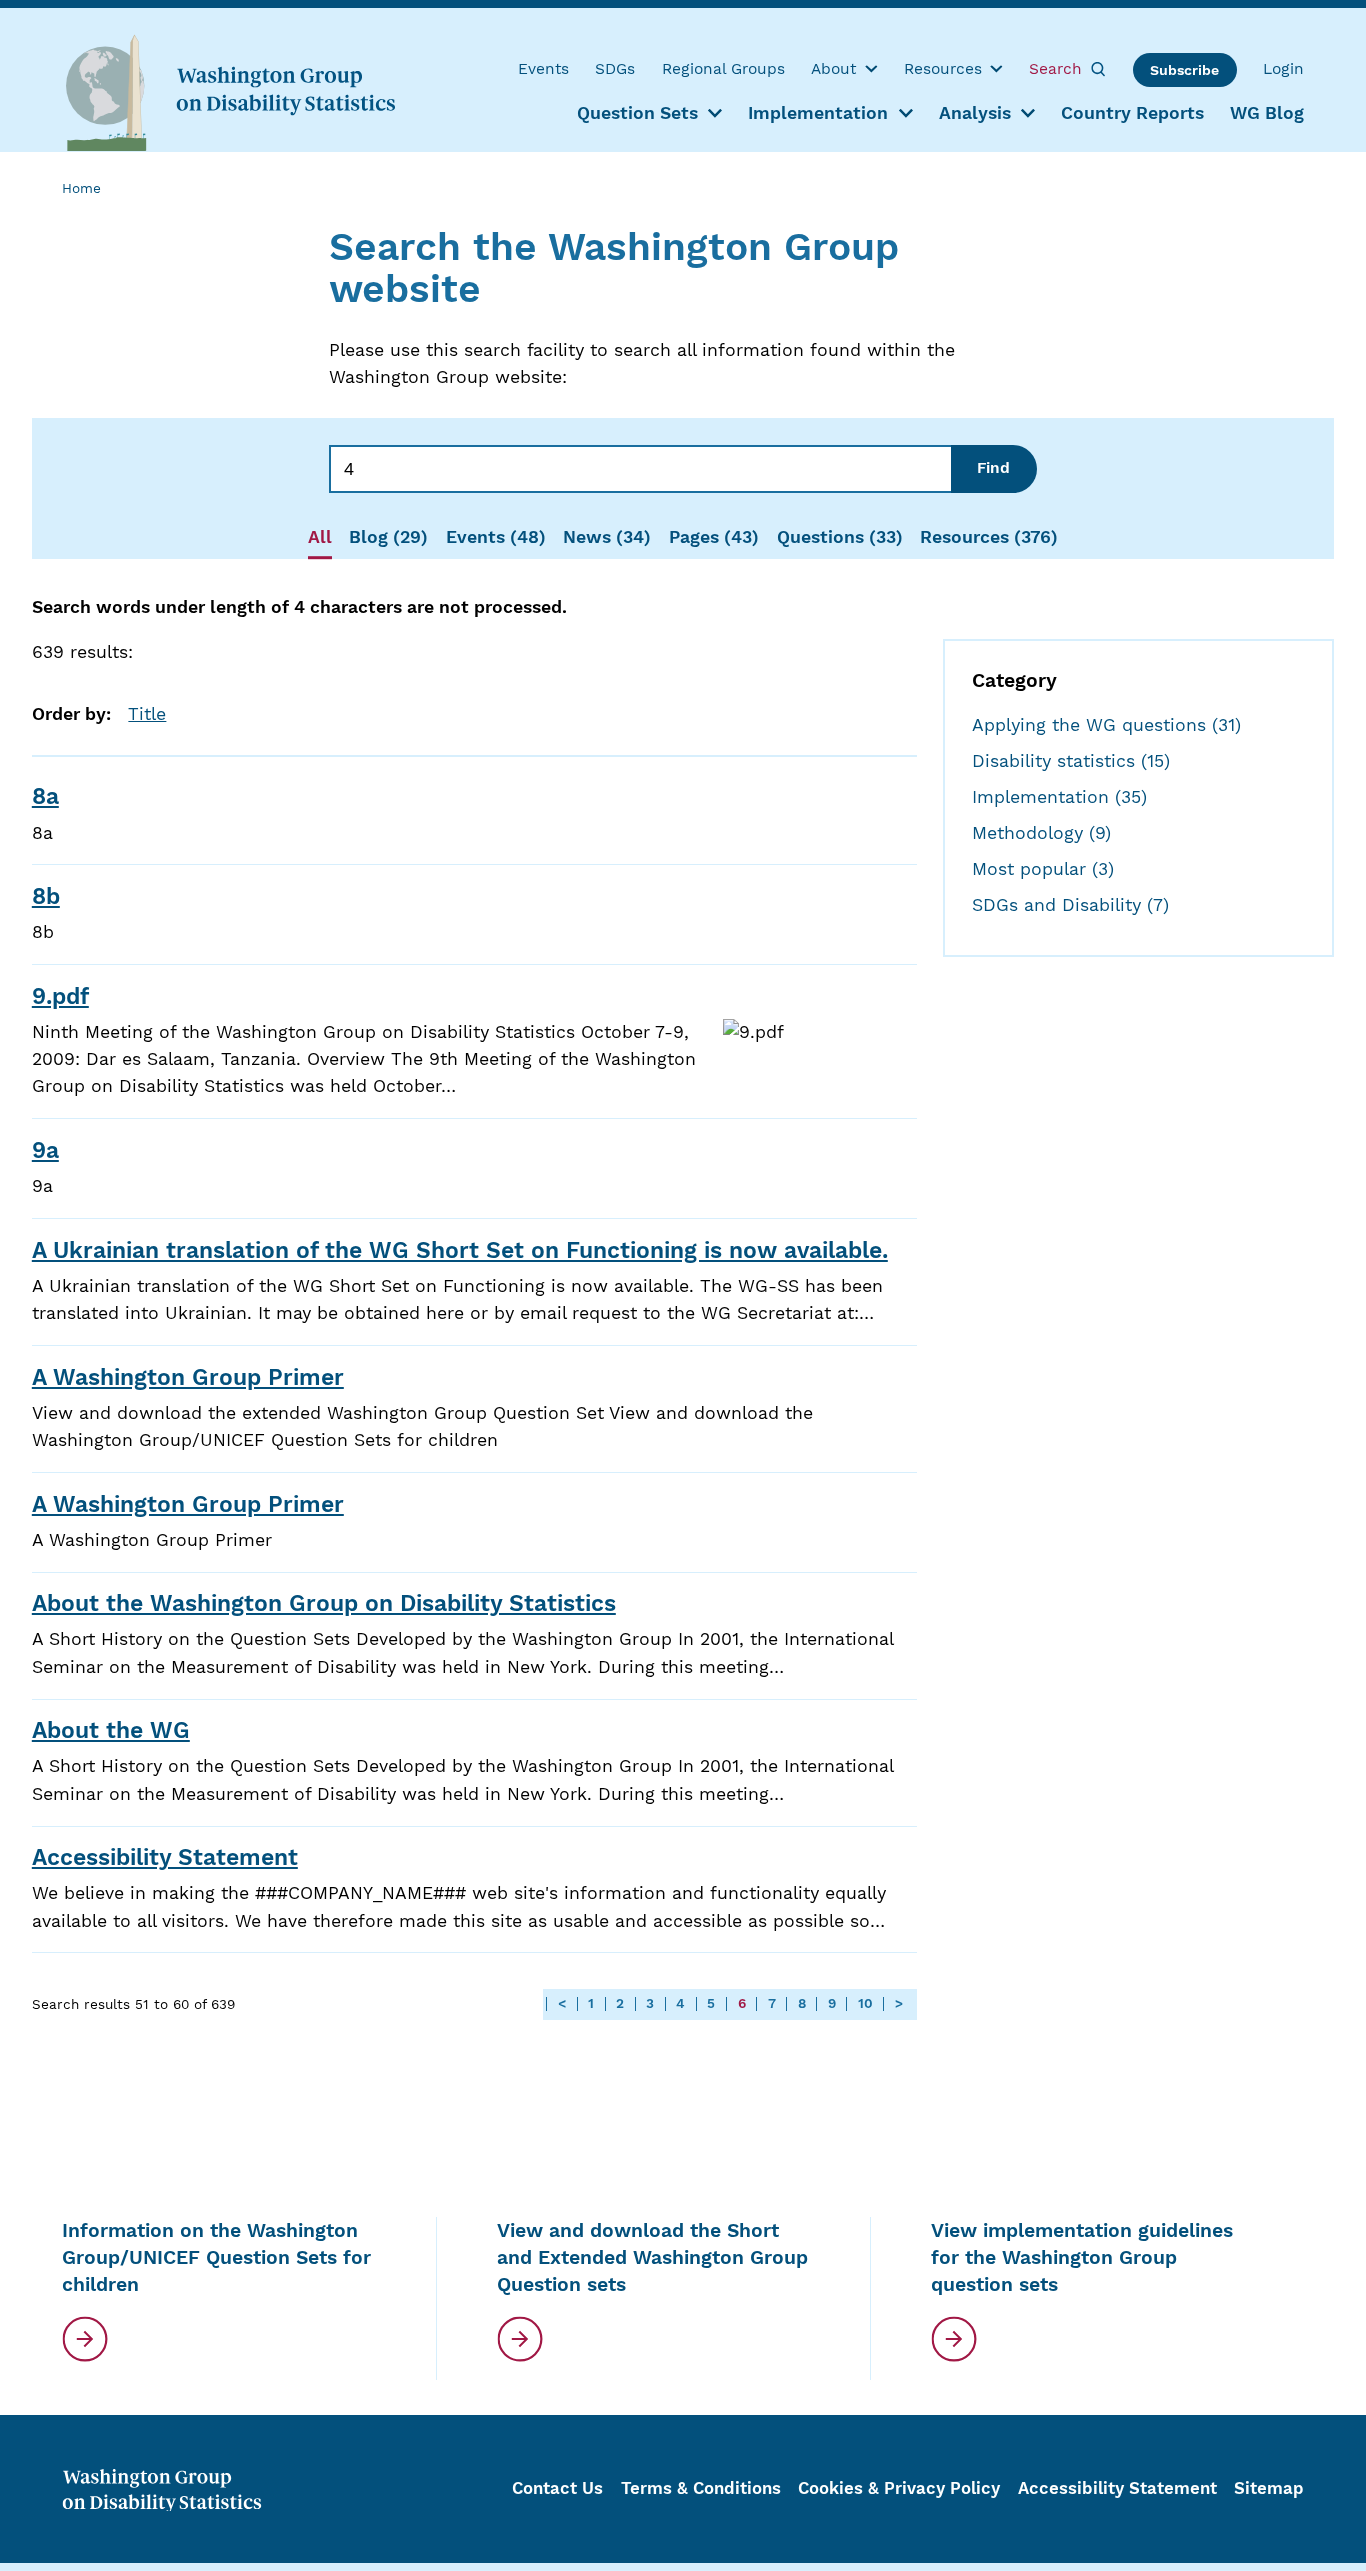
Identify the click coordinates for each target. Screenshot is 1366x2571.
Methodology (1041, 833)
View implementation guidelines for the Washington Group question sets (1082, 2257)
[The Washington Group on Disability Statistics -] (230, 91)
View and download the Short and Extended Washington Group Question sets (652, 2257)
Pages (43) (714, 537)
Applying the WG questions (1106, 725)
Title (147, 714)
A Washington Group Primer (188, 1377)
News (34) (607, 537)
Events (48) (496, 537)
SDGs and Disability (1070, 905)
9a (45, 1150)
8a (45, 796)
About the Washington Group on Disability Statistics (324, 1603)
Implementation (1059, 797)
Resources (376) (989, 537)
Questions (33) (840, 537)
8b (46, 896)
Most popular (1043, 869)
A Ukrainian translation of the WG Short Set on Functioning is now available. (460, 1250)
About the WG (111, 1730)
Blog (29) (388, 537)
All (320, 537)
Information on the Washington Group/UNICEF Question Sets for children (216, 2257)
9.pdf (60, 996)
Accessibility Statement (165, 1857)
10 (865, 2004)
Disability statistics (1071, 761)
